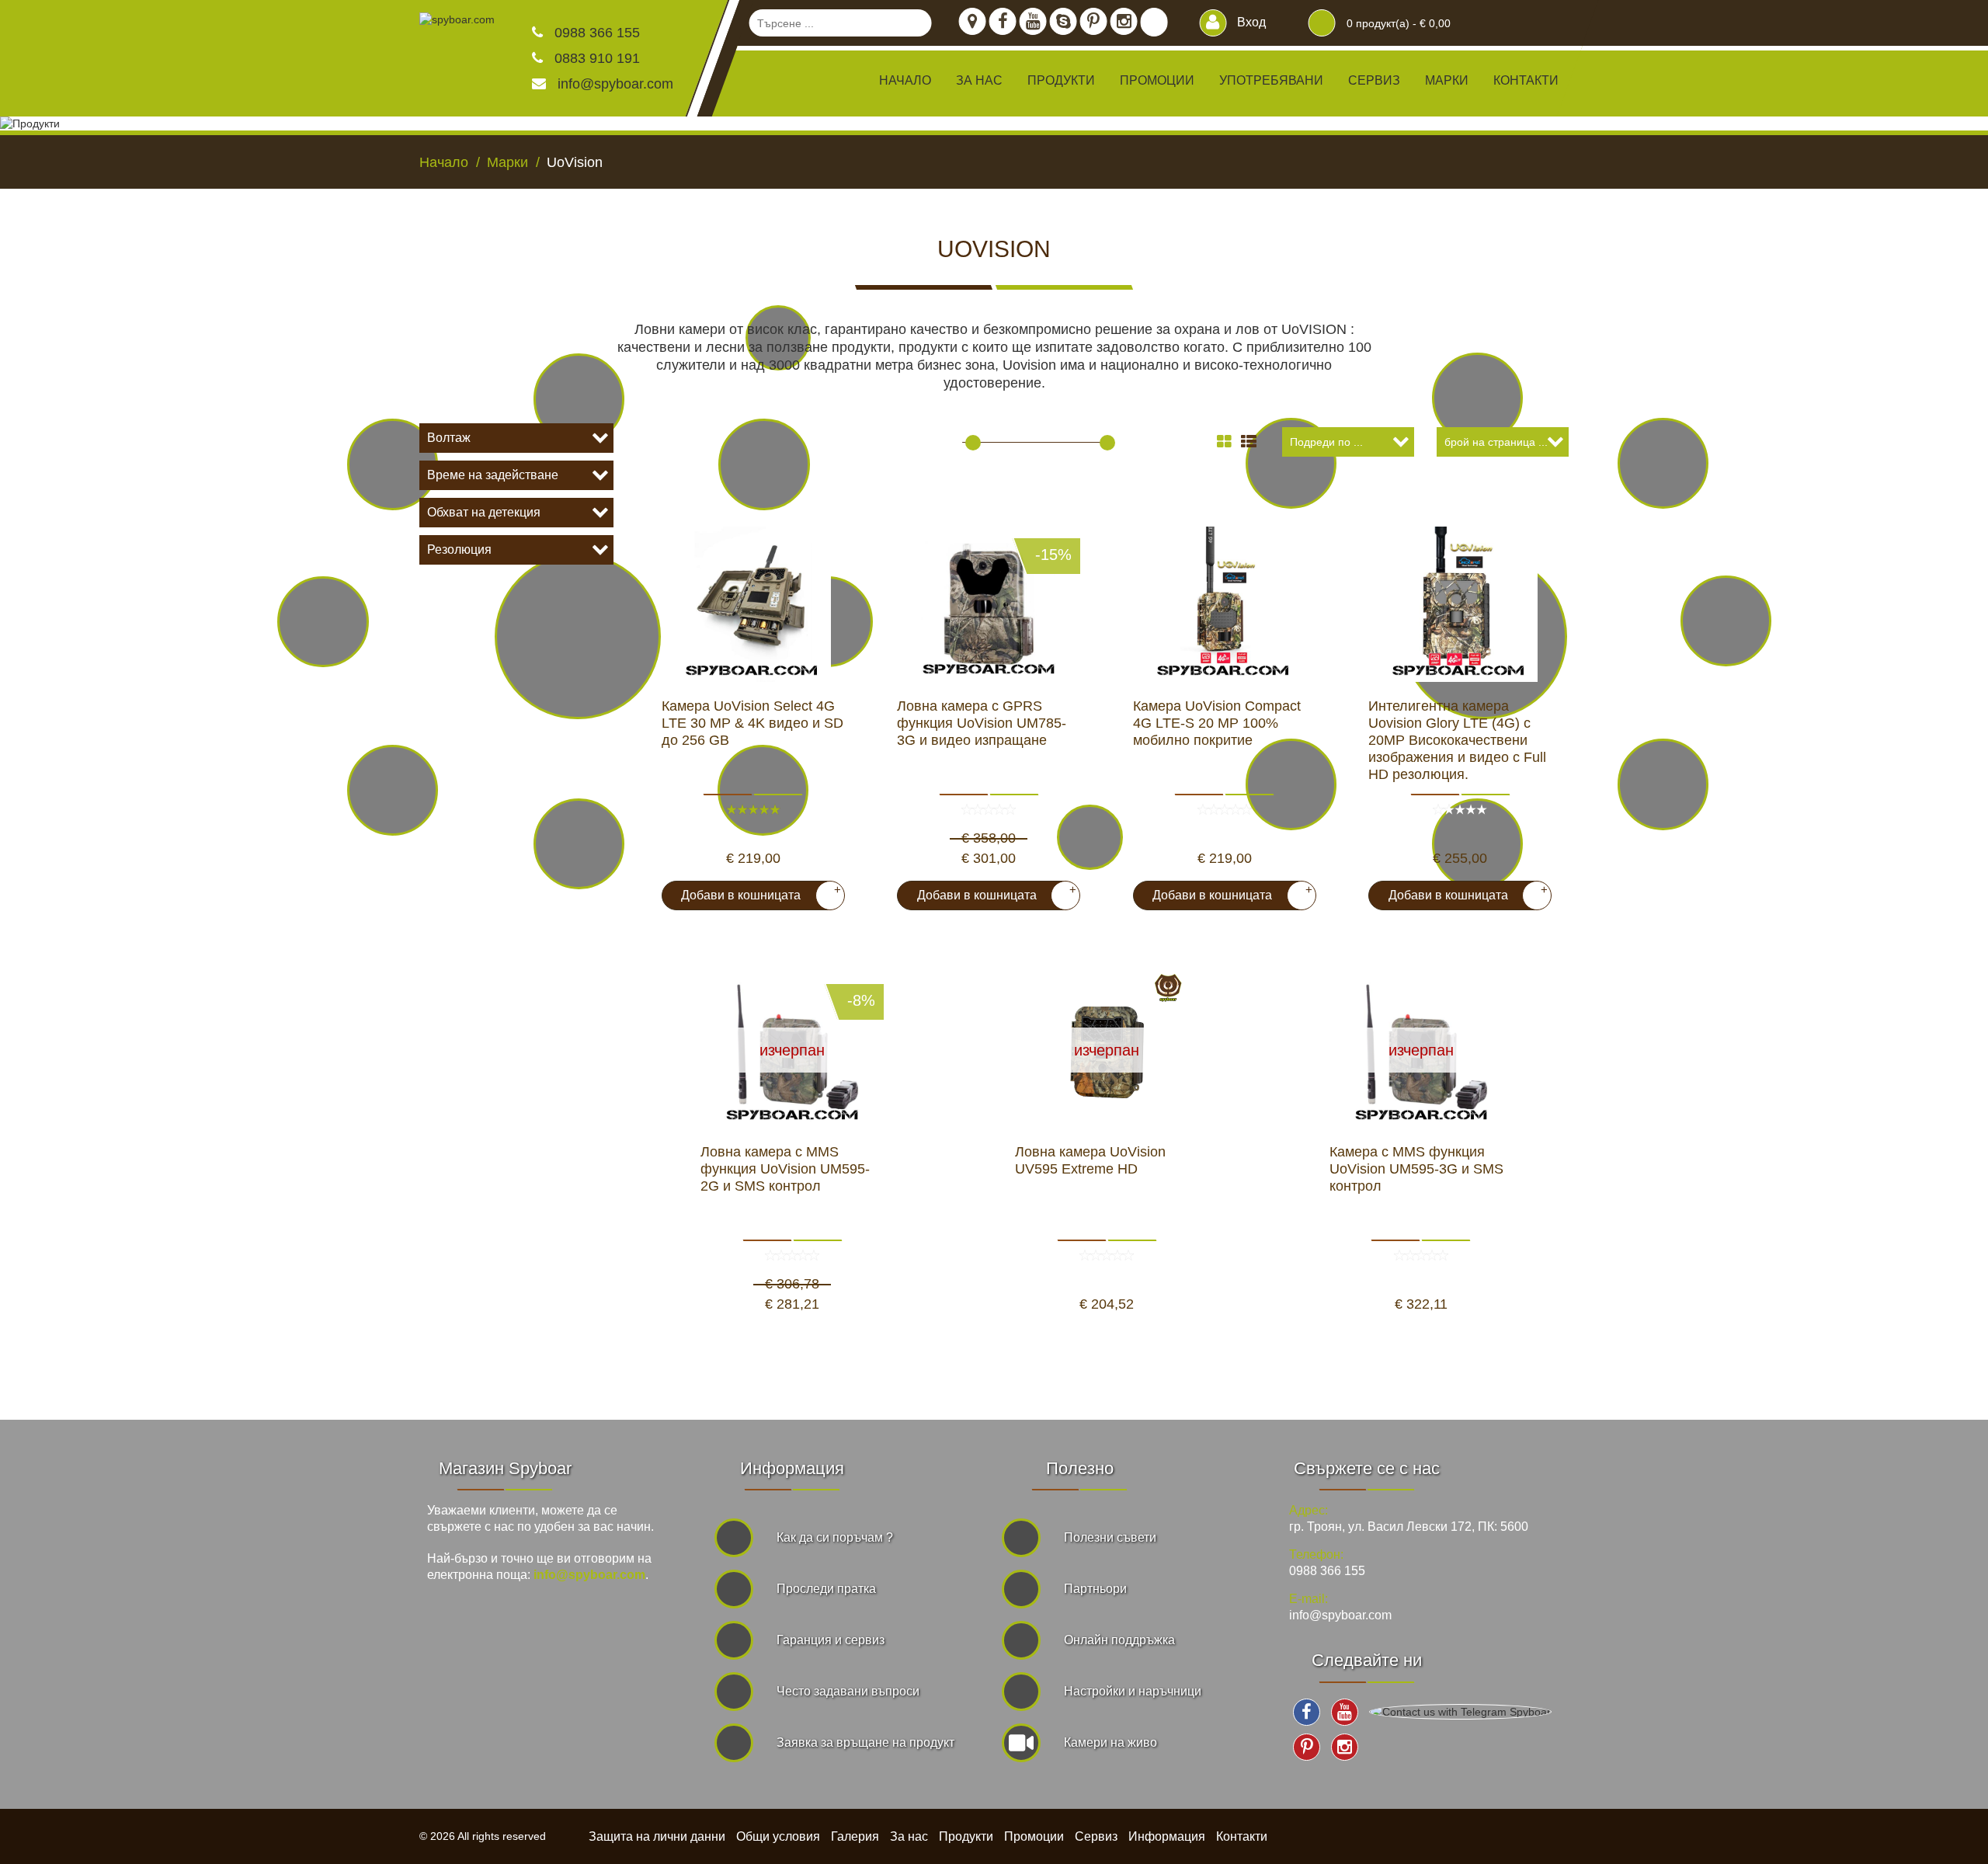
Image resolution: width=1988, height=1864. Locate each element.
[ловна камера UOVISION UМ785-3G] (989, 604)
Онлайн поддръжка (1119, 1640)
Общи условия (778, 1836)
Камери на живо (1110, 1742)
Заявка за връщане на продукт (865, 1742)
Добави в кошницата (755, 892)
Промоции (1157, 80)
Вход (1250, 22)
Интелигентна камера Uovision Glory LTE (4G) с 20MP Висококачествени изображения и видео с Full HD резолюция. (1457, 740)
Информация (1167, 1836)
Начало (905, 80)
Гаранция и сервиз (831, 1640)
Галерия (855, 1836)
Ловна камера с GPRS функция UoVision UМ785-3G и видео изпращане (982, 723)
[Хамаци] (393, 464)
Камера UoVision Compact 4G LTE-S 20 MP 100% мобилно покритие (1217, 723)
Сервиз (1374, 80)
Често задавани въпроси (848, 1691)
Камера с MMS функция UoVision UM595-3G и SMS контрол (1416, 1169)
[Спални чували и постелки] (579, 399)
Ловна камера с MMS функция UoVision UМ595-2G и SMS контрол (785, 1169)
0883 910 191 (595, 58)
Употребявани (1271, 80)
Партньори (1095, 1589)
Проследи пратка (826, 1589)
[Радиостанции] (1663, 463)
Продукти (966, 1836)
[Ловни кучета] (1663, 784)
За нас (979, 80)
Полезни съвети (1110, 1537)
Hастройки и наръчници (1133, 1691)
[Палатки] (393, 790)
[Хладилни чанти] (323, 622)
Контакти (1526, 80)
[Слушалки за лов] (1477, 398)
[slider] (973, 443)
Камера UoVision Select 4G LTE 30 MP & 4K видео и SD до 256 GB (752, 723)
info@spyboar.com (615, 84)
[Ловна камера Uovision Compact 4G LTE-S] (1225, 604)
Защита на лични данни (657, 1836)
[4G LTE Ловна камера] (753, 604)
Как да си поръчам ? (835, 1537)
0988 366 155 (595, 33)
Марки (1447, 80)
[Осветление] (1726, 621)
